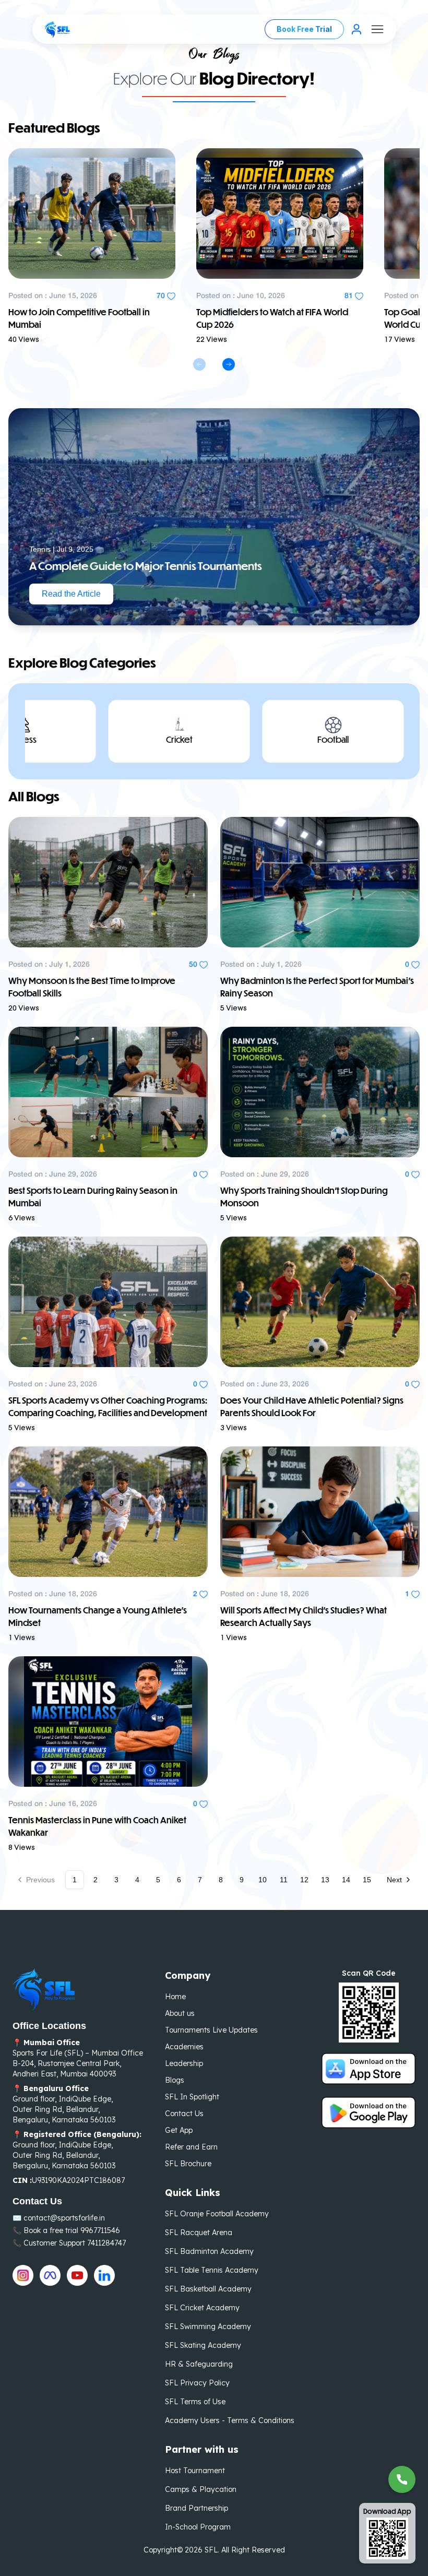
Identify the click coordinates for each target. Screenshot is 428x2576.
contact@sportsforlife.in (64, 2218)
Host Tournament (195, 2471)
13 (325, 1880)
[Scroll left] (199, 364)
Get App (179, 2130)
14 (346, 1880)
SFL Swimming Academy (208, 2326)
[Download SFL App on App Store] (368, 2069)
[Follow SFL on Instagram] (23, 2275)
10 (263, 1880)
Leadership (184, 2063)
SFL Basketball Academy (208, 2289)
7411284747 (106, 2243)
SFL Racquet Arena (199, 2233)
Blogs (175, 2080)
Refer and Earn (191, 2147)
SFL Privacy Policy (197, 2383)
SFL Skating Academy (203, 2345)
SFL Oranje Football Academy (217, 2214)
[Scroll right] (229, 364)
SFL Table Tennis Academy (212, 2270)
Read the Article (71, 594)
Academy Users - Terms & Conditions (230, 2420)
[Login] (356, 29)
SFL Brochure (188, 2164)
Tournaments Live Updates (211, 2030)
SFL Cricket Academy (202, 2308)
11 (284, 1880)
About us (180, 2013)
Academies (184, 2047)
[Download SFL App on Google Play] (368, 2112)
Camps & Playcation (201, 2489)
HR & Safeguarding (199, 2364)
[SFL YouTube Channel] (77, 2275)
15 (367, 1880)
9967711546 (100, 2230)
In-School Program (198, 2527)
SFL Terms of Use (195, 2402)
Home (175, 1997)
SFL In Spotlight (192, 2097)
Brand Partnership (197, 2508)
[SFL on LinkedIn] (104, 2275)
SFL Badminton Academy (209, 2251)
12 (304, 1880)
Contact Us (184, 2114)
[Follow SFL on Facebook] (50, 2275)
